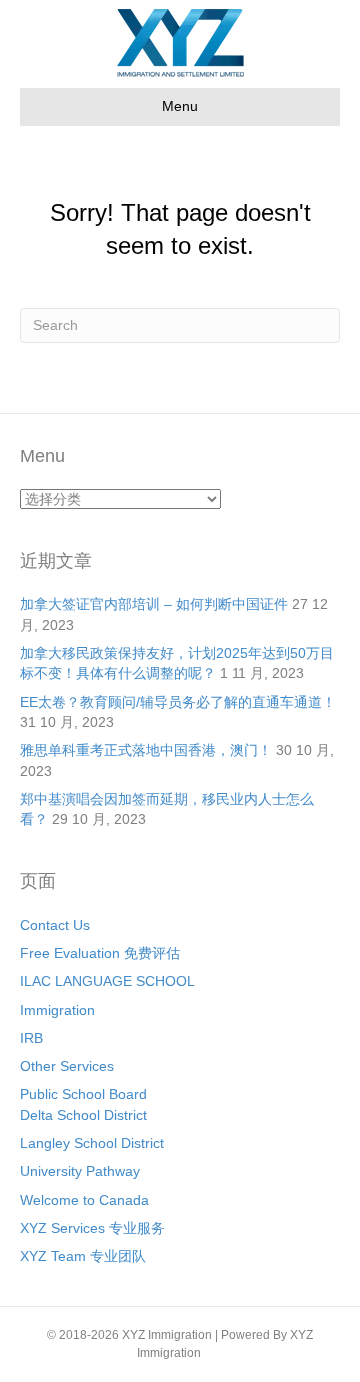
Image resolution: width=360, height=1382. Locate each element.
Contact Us (55, 925)
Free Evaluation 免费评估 (100, 953)
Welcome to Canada (84, 1200)
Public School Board (83, 1094)
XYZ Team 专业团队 (83, 1256)
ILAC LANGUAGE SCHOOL (107, 981)
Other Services (67, 1066)
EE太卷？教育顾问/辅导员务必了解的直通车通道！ (178, 702)
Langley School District (92, 1143)
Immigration (57, 1010)
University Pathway (80, 1171)
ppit (214, 1353)
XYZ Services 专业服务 (92, 1228)
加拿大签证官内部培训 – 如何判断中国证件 (154, 604)
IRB (31, 1038)
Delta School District (83, 1115)
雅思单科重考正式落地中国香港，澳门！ (146, 750)
